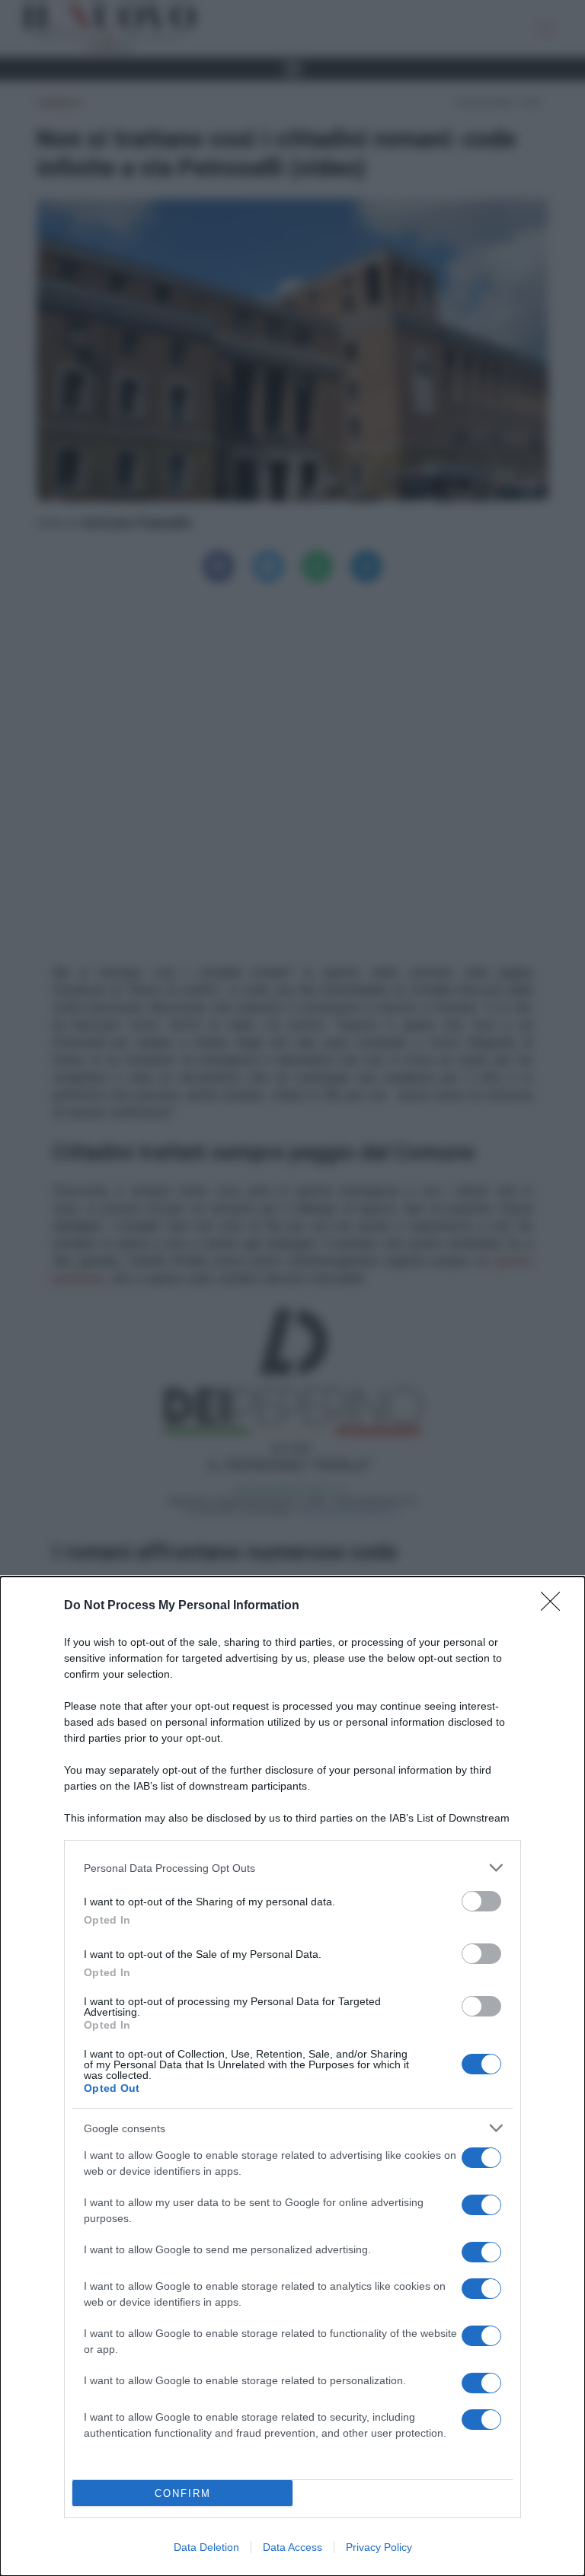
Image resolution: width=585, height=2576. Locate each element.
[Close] (555, 1606)
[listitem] (292, 1868)
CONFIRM (183, 2493)
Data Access (292, 2547)
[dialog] (292, 2076)
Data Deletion (206, 2547)
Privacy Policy (379, 2547)
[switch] (481, 1901)
